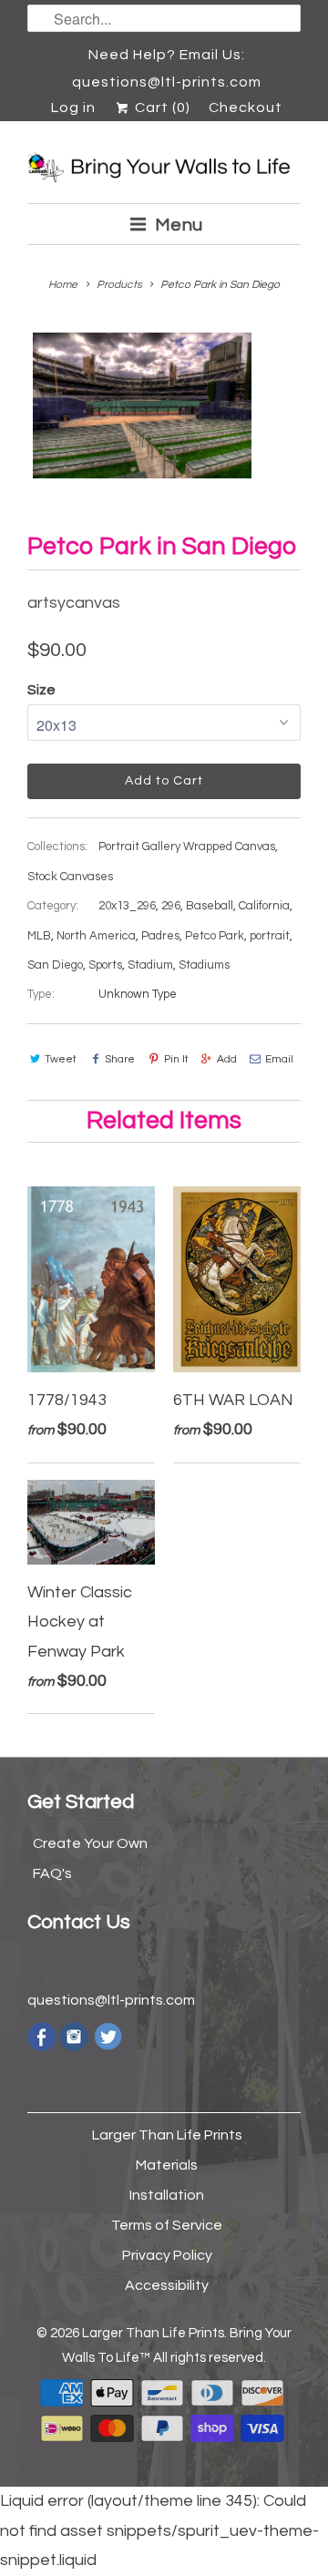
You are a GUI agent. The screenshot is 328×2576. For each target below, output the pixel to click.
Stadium (150, 965)
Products (119, 285)
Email (279, 1059)
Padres (160, 936)
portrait (270, 936)
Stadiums (204, 965)
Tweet (61, 1059)
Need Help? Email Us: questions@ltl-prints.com (167, 58)
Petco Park (215, 936)
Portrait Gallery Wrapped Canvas (187, 847)
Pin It (176, 1059)
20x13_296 (127, 906)
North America (96, 936)
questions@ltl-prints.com (111, 2000)
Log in (73, 108)
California (264, 906)
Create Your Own (90, 1843)
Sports (105, 965)
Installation (167, 2195)
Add (227, 1059)
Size (41, 690)
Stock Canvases (70, 877)
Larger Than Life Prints (167, 2135)
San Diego (55, 965)
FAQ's (52, 1873)
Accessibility (167, 2285)
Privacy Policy (167, 2255)
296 (171, 906)
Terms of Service (167, 2225)
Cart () (160, 108)
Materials (167, 2165)
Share (120, 1059)
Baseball (210, 906)
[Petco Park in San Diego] (142, 405)
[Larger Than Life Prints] (164, 169)
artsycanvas (74, 603)
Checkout (246, 108)
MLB (39, 936)
